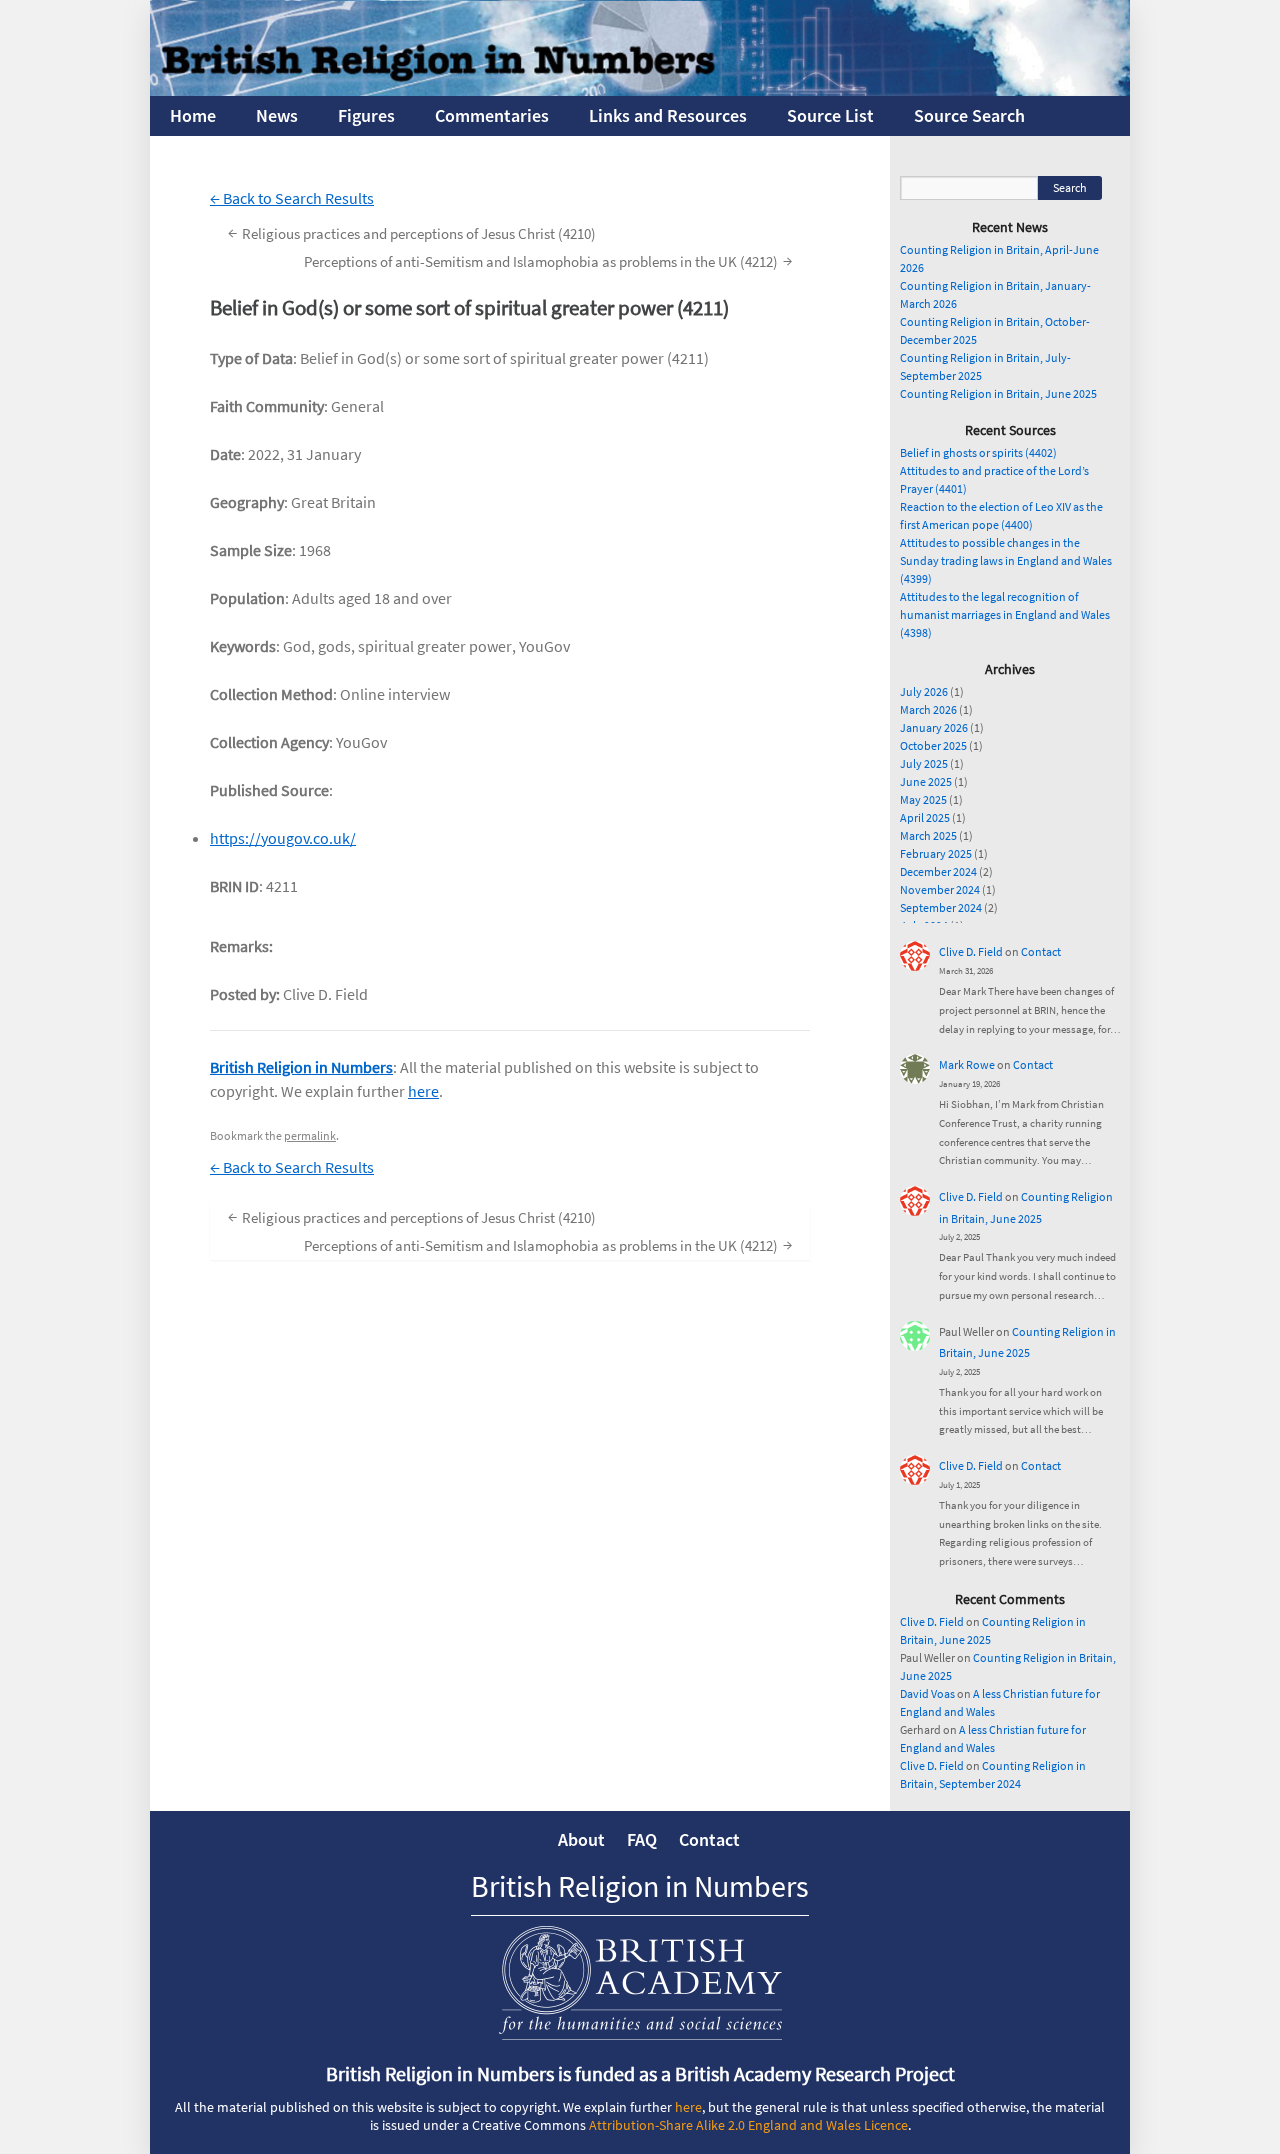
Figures (366, 115)
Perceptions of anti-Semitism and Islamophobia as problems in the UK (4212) (548, 260)
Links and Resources (668, 115)
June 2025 (926, 781)
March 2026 (928, 709)
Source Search (969, 115)
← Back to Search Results (292, 198)
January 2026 (934, 727)
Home (193, 115)
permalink (310, 1135)
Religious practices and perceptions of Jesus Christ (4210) (412, 232)
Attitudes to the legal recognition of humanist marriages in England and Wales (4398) (1005, 614)
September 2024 (941, 907)
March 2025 (928, 835)
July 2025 (924, 763)
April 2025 (925, 817)
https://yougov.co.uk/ (283, 838)
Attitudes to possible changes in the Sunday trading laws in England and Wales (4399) (1006, 560)
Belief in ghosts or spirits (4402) (978, 452)
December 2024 (938, 871)
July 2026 (924, 691)
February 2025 (936, 853)
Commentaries (492, 115)
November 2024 (940, 889)
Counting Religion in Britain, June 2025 (998, 393)
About (581, 1839)
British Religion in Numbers (301, 1067)
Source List (830, 115)
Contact (1041, 951)
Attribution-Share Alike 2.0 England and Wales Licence (748, 2125)
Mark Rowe (967, 1064)
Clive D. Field (971, 951)
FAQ (642, 1839)
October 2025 (933, 745)
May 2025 (923, 799)
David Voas (927, 1693)
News (277, 115)
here (423, 1091)
